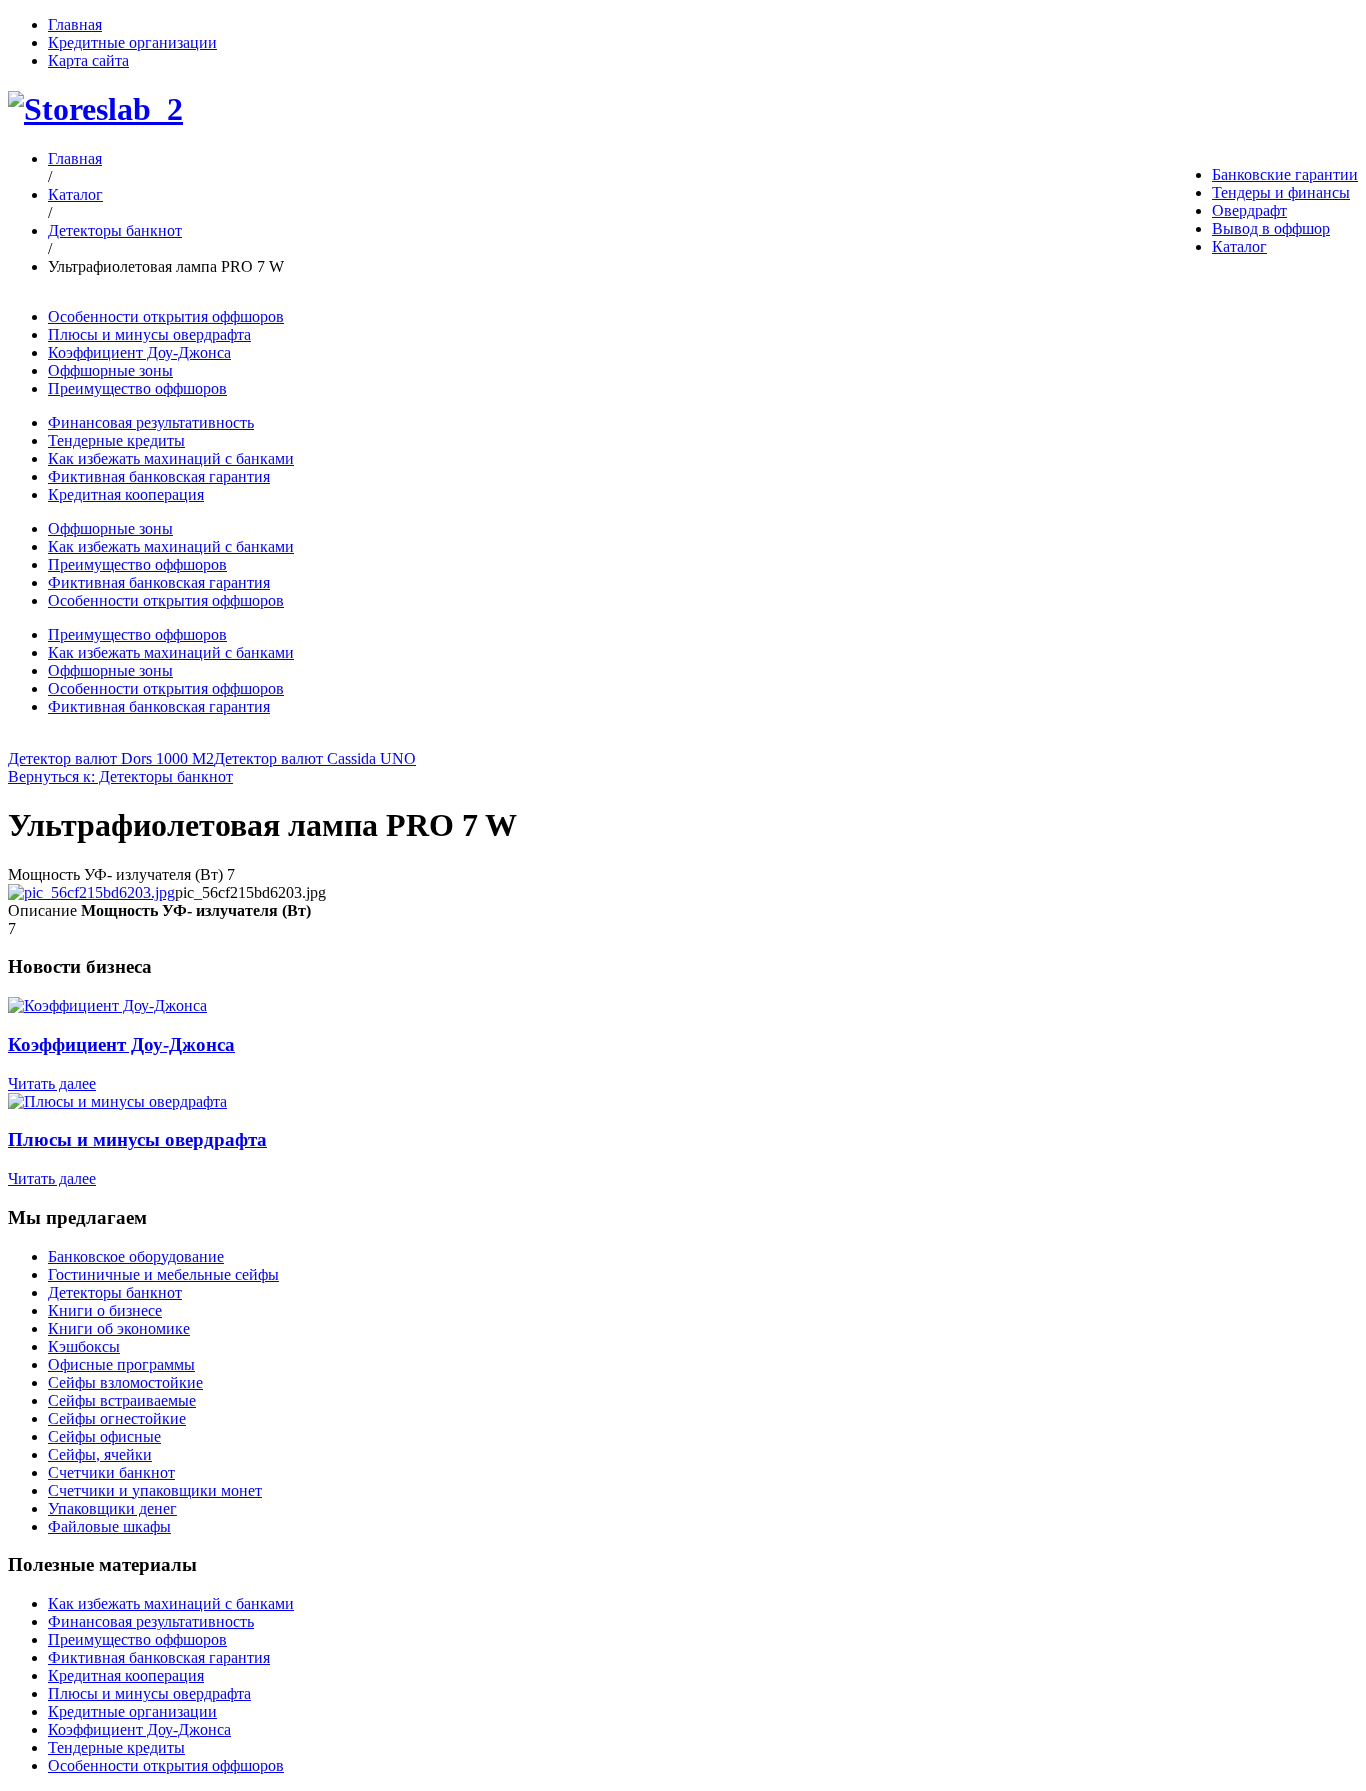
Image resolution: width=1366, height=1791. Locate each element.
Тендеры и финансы (1281, 192)
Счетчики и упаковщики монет (155, 1490)
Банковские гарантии (1285, 174)
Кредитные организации (132, 42)
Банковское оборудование (136, 1256)
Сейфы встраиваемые (122, 1400)
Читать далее (52, 1083)
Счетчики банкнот (111, 1472)
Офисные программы (121, 1364)
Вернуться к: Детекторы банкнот (120, 776)
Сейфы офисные (104, 1436)
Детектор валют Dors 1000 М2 (111, 758)
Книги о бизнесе (105, 1310)
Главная (75, 24)
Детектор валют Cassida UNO (315, 758)
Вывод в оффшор (1271, 228)
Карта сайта (88, 60)
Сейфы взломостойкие (125, 1382)
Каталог (1239, 246)
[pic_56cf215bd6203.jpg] (91, 892)
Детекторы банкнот (115, 230)
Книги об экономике (119, 1328)
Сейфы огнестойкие (117, 1418)
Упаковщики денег (112, 1508)
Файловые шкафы (109, 1526)
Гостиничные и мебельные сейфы (163, 1274)
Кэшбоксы (84, 1346)
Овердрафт (1249, 210)
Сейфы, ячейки (100, 1454)
